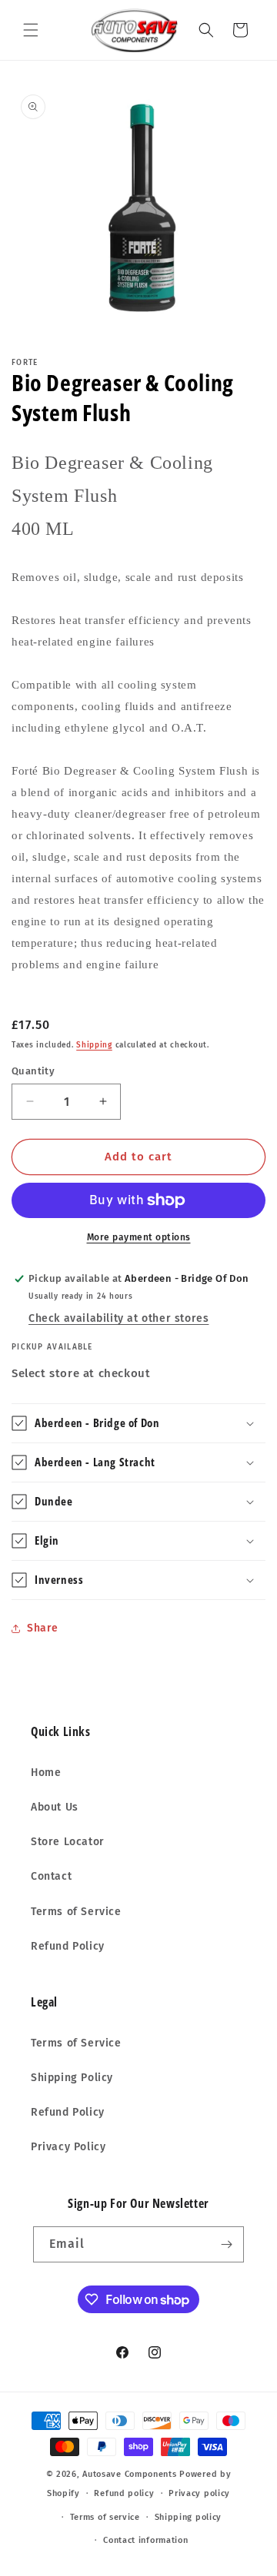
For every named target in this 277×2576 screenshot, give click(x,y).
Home (46, 1773)
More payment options (139, 1237)
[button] (31, 30)
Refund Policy (68, 1946)
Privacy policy (199, 2493)
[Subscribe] (226, 2244)
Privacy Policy (68, 2147)
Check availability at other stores (118, 1318)
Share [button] (43, 1628)
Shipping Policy (72, 2078)
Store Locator (68, 1842)
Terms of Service (76, 1912)
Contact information (145, 2540)
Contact (51, 1876)
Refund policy (124, 2493)
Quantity (33, 1071)
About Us (55, 1807)
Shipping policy (189, 2517)
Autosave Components (129, 2474)
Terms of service (105, 2517)
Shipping (94, 1045)
